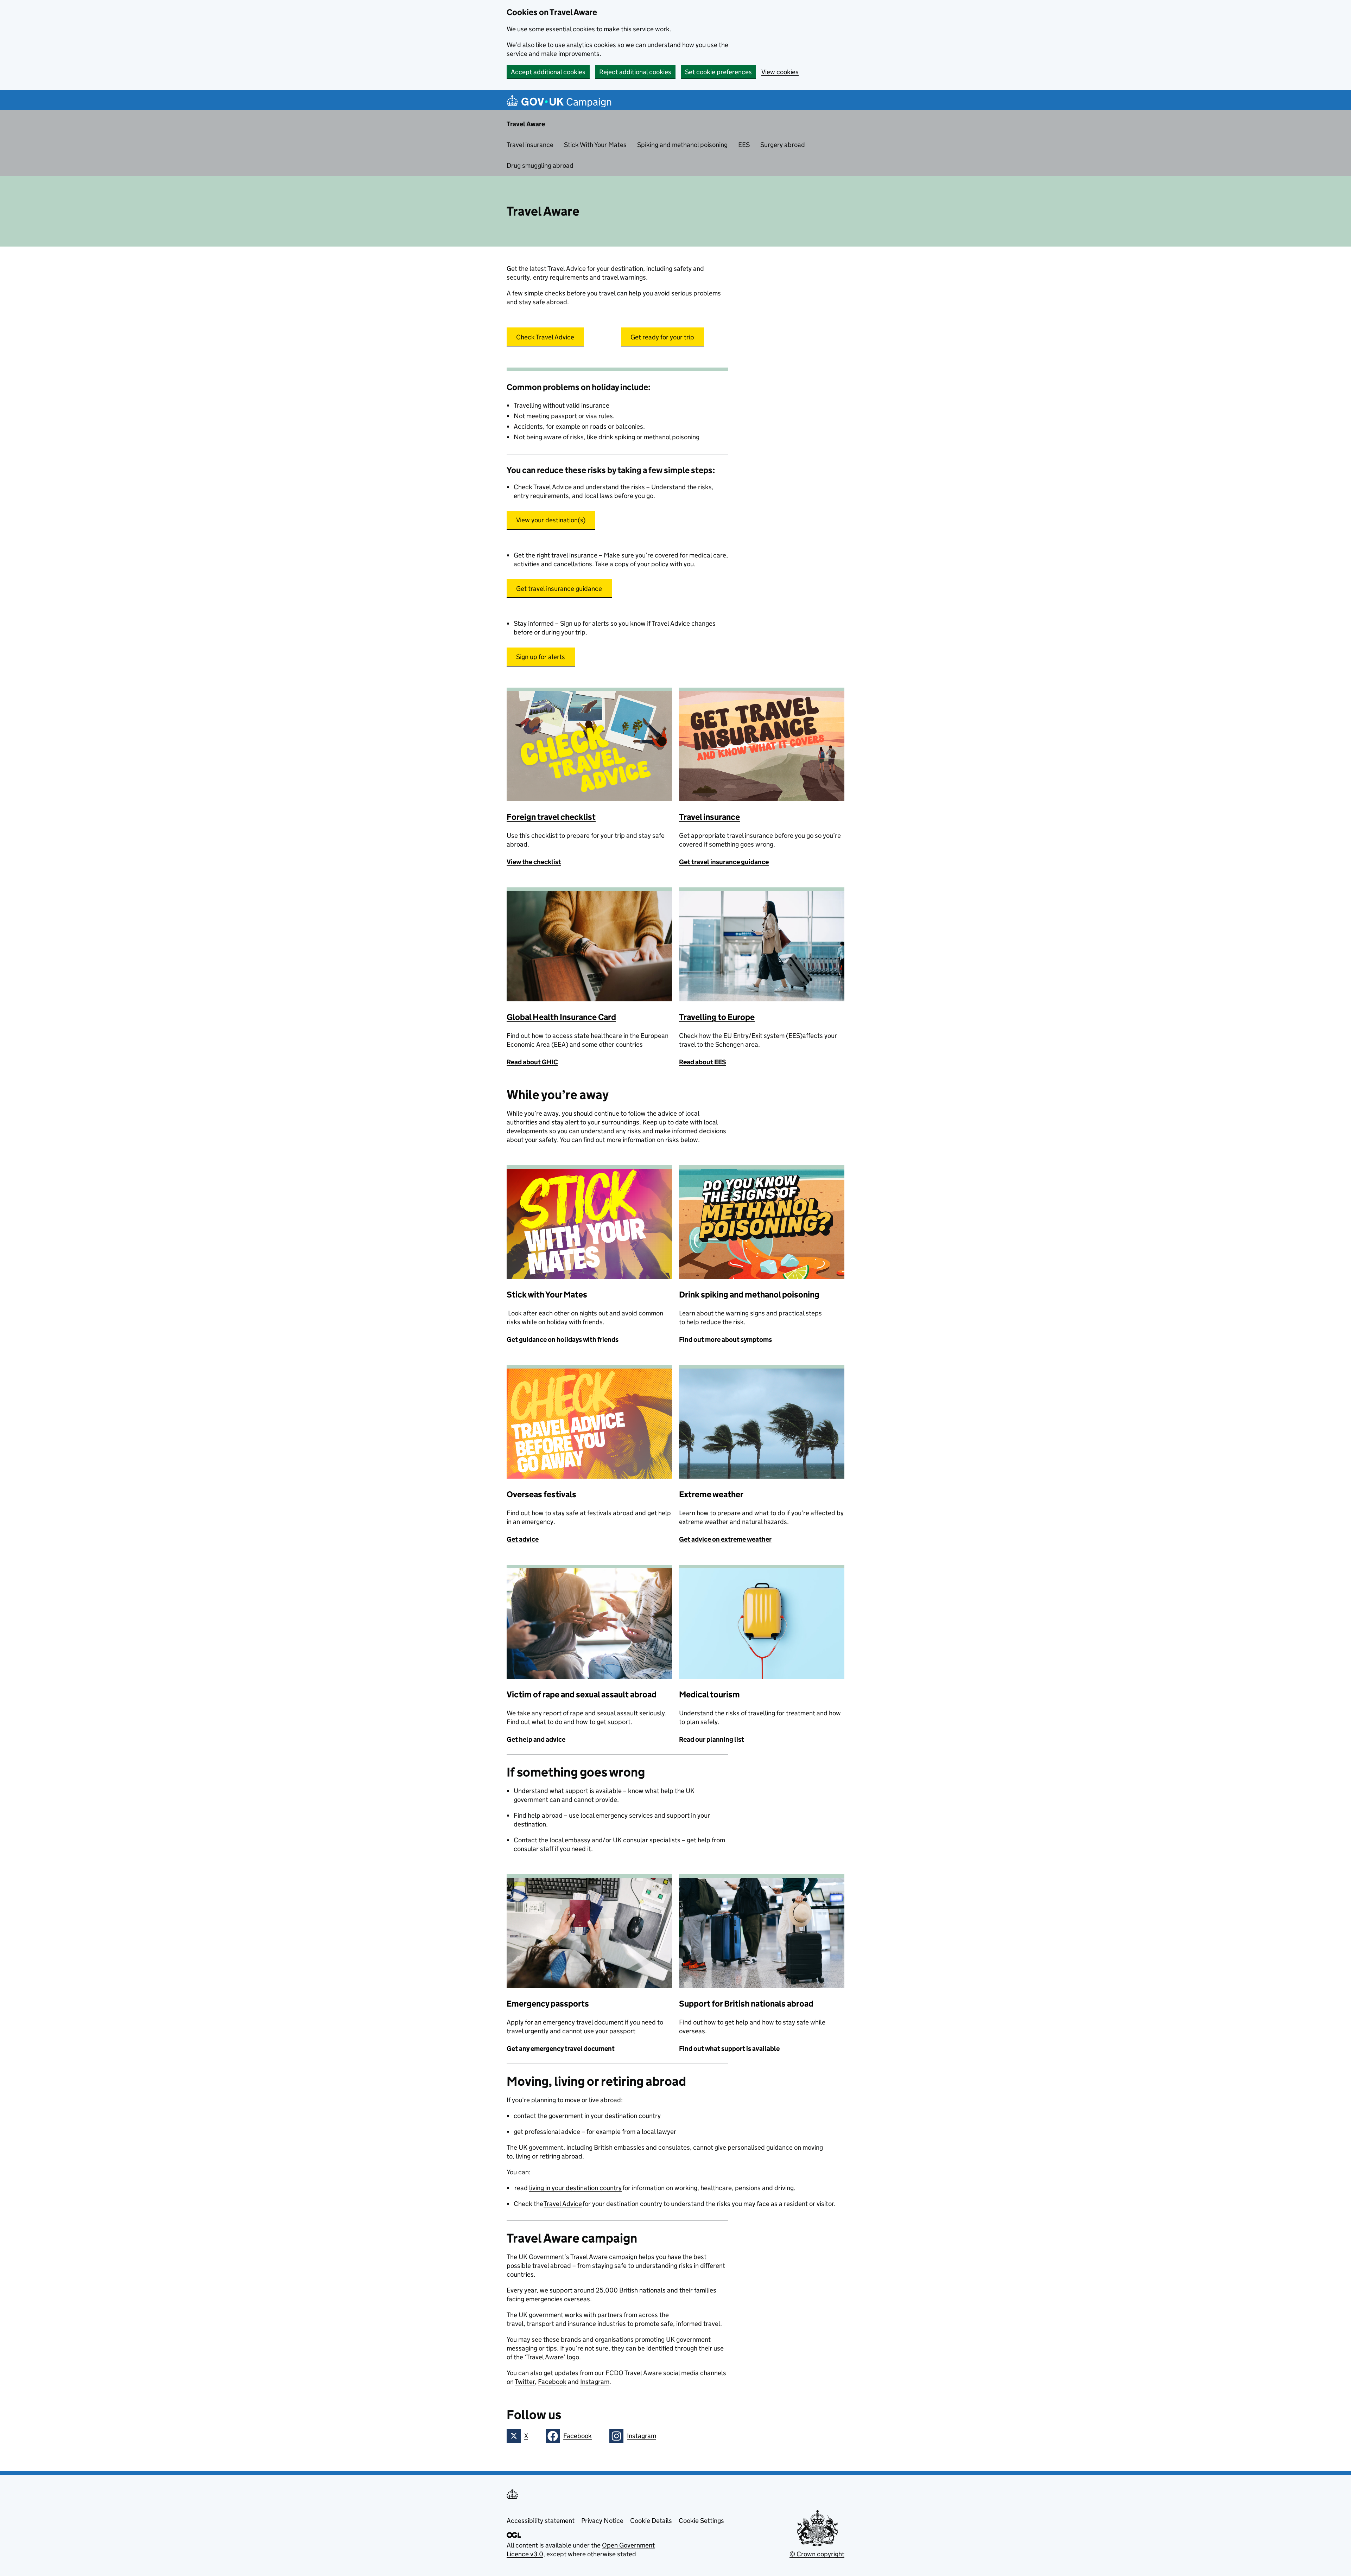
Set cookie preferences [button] (718, 72)
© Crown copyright (817, 2554)
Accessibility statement (541, 2521)
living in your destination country (575, 2188)
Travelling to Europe (717, 1017)
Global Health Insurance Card (561, 1017)
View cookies (780, 72)
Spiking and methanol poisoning (682, 145)
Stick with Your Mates (547, 1295)
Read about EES (703, 1062)
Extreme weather (711, 1494)
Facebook (552, 2382)
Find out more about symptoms (725, 1340)
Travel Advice (563, 2204)
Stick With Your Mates (595, 145)
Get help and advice (536, 1739)
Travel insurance (530, 145)
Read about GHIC (532, 1062)
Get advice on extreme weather (725, 1539)
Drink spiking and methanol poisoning (749, 1295)
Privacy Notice (602, 2521)
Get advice (523, 1539)
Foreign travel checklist (551, 817)
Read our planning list (712, 1739)
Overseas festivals (541, 1494)
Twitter (525, 2382)
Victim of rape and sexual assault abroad (582, 1694)
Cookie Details (651, 2521)
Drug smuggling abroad (540, 165)
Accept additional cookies (548, 72)
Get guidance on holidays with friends (563, 1340)
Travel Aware (526, 124)
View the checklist (534, 862)
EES (744, 145)
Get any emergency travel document (561, 2049)
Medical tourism (709, 1694)
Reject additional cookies (635, 72)
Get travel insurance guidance (724, 862)
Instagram (595, 2382)
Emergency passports (548, 2004)
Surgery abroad (783, 145)
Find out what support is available (729, 2049)
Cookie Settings (701, 2521)
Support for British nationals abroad (746, 2004)
